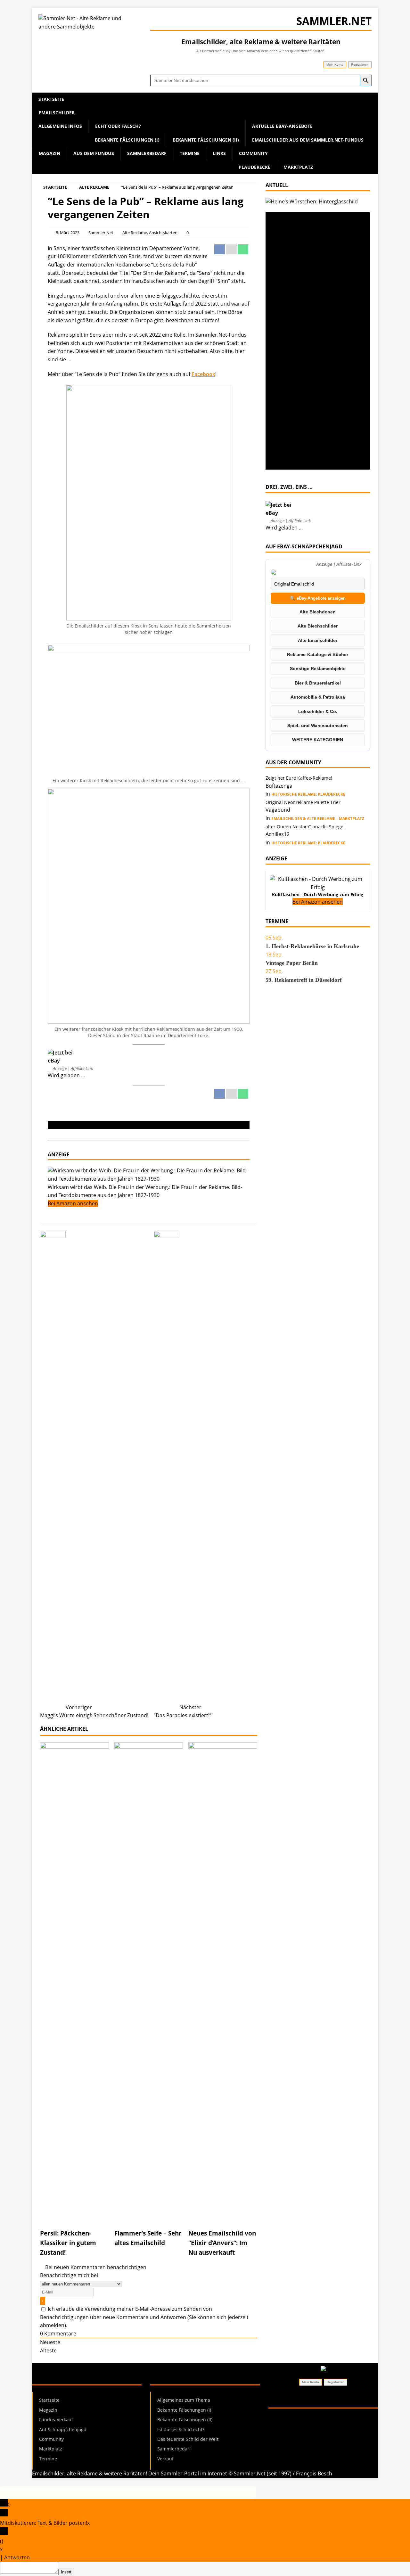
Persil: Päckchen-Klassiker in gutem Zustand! (68, 2243)
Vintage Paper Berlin (292, 963)
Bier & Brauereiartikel (318, 683)
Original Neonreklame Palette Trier (303, 802)
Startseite (51, 99)
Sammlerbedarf (147, 153)
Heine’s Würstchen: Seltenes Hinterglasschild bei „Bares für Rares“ (313, 230)
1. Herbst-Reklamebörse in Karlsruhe (312, 946)
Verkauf (165, 2459)
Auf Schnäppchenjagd (63, 2429)
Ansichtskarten (163, 233)
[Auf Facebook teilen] (220, 252)
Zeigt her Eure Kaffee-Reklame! (299, 778)
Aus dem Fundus (94, 153)
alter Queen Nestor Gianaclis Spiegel (305, 827)
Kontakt (338, 2427)
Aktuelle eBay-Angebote (282, 126)
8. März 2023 (68, 233)
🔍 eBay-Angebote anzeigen (318, 598)
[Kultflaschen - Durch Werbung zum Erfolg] (318, 887)
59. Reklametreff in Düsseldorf (304, 980)
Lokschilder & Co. (318, 711)
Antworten (17, 2557)
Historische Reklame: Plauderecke (308, 794)
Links (219, 153)
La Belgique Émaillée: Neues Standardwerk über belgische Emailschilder (310, 341)
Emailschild (61, 1125)
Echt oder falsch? (118, 126)
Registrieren (360, 65)
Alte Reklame (135, 233)
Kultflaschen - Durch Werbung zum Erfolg (318, 894)
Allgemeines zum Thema (184, 2400)
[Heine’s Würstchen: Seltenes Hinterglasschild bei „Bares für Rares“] (312, 201)
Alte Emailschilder (318, 640)
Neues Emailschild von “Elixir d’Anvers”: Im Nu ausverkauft (222, 2243)
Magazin (49, 153)
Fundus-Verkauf (56, 2420)
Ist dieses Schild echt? (181, 2429)
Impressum (282, 2419)
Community (253, 153)
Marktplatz (298, 167)
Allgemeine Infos (60, 126)
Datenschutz (317, 2419)
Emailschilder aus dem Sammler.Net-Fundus (308, 140)
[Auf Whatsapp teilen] (244, 252)
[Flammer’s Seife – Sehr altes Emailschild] (149, 2218)
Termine (190, 153)
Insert (66, 2572)
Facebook (203, 374)
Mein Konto (335, 65)
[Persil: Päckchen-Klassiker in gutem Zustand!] (74, 2218)
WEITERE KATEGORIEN (318, 740)
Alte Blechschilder (318, 626)
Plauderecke (254, 167)
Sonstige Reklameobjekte (318, 669)
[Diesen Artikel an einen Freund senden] (232, 252)
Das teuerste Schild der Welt (188, 2439)
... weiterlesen (301, 317)
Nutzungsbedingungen (296, 2427)
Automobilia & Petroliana (318, 697)
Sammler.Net (101, 233)
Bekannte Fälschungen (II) (206, 140)
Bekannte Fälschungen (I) (127, 140)
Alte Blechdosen (318, 612)
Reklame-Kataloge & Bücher (318, 654)
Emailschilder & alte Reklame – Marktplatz (318, 819)
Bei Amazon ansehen (73, 1203)
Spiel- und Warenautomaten (318, 726)
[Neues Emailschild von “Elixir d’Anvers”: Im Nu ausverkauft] (223, 2218)
